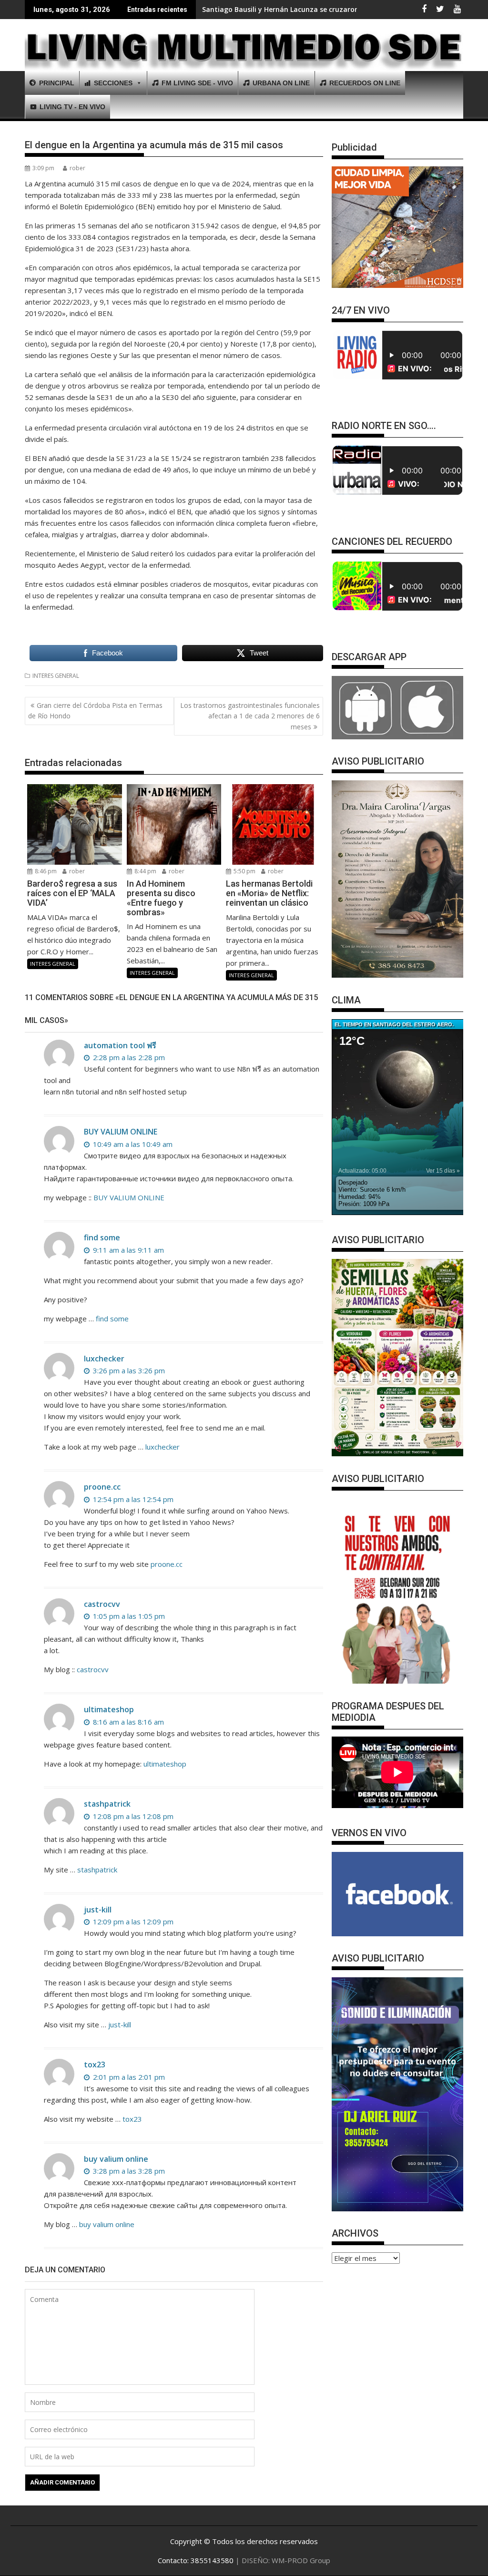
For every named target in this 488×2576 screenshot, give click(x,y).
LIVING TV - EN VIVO (72, 107)
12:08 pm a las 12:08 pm (132, 1816)
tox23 (95, 2065)
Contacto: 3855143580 (196, 2560)
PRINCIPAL (57, 83)
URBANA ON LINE (281, 83)
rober (77, 168)
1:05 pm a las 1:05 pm (128, 1616)
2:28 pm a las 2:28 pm (128, 1057)
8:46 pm (45, 871)
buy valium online (116, 2159)
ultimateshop (109, 1709)
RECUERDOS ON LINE (365, 83)
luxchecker (104, 1359)
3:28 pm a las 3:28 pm (128, 2171)
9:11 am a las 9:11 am (127, 1250)
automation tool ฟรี (120, 1045)
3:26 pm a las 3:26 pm (128, 1370)
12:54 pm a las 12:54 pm (132, 1499)
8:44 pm (145, 871)
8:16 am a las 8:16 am (127, 1722)
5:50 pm (244, 871)
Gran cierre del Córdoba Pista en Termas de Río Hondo (95, 710)
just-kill (98, 1910)
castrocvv (102, 1604)
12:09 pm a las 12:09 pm (132, 1922)
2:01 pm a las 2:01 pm (128, 2077)
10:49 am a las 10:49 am (132, 1144)
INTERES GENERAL (56, 676)
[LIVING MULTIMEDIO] (244, 50)
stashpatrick (107, 1804)
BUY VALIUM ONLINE (121, 1132)
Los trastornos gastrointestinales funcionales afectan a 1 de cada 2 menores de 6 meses (250, 716)
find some (102, 1237)
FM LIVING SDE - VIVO (197, 83)
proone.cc (102, 1487)
